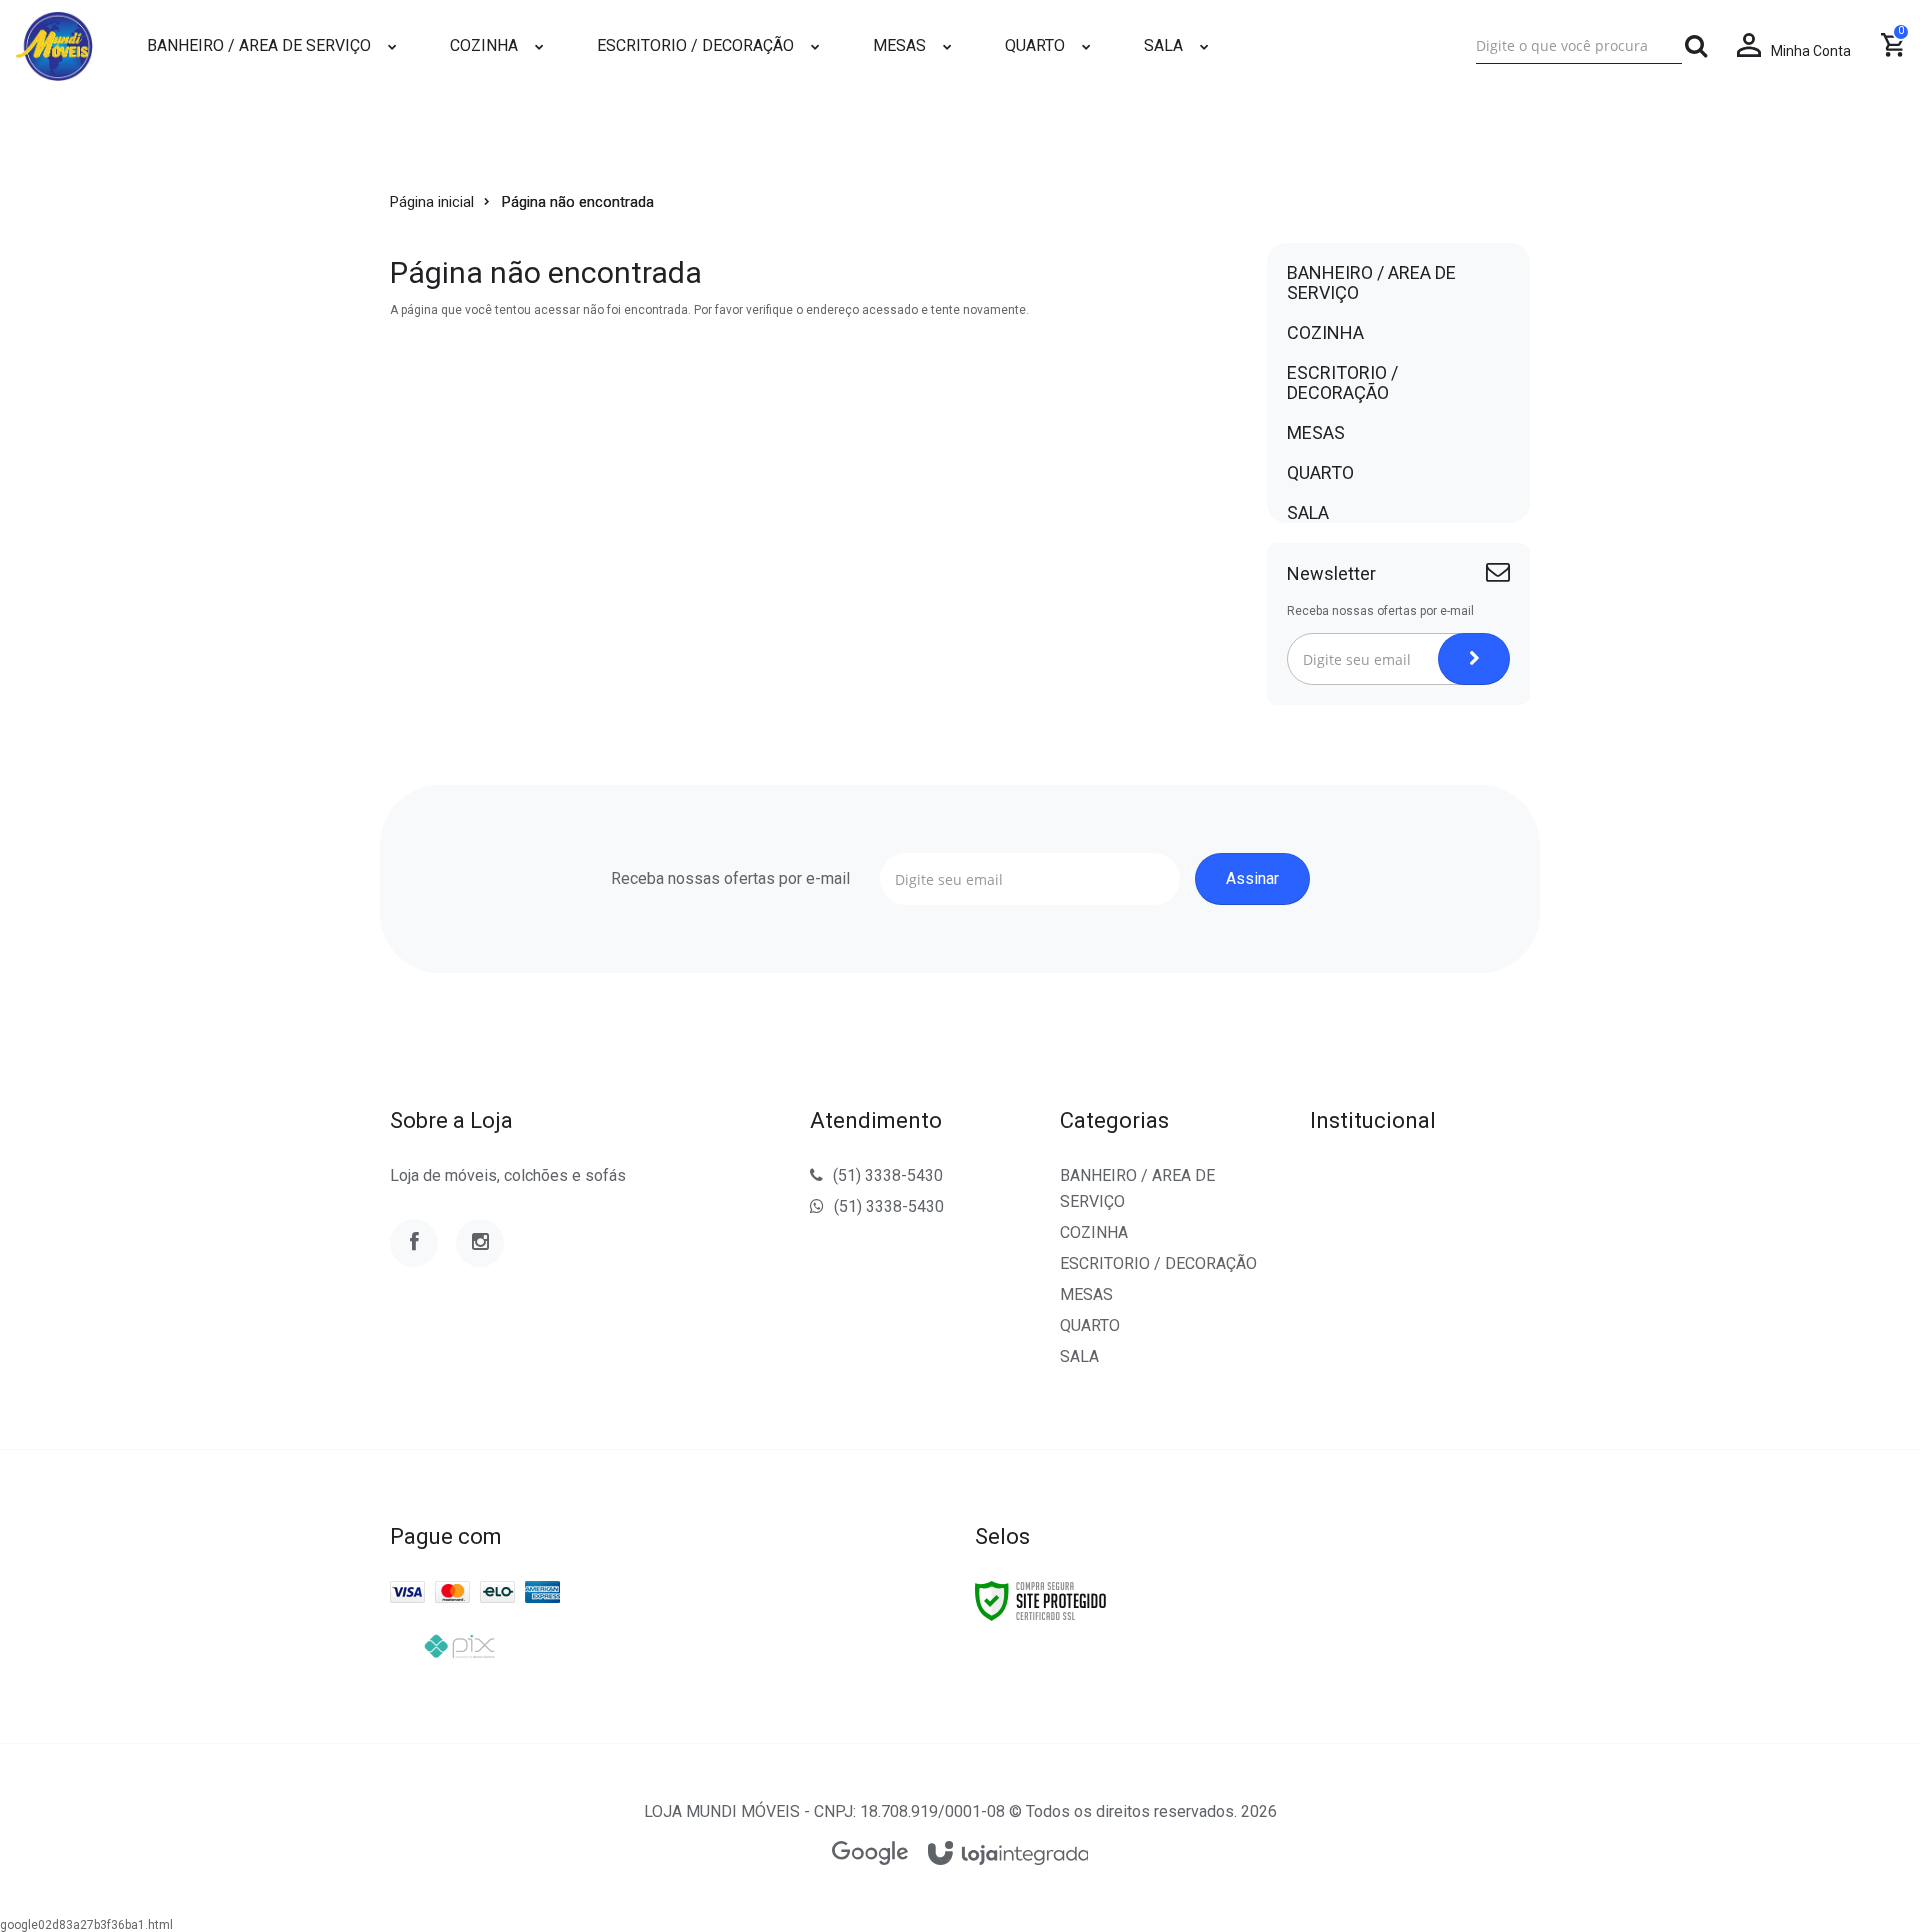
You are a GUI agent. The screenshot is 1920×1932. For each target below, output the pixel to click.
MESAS (1086, 1294)
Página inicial (432, 202)
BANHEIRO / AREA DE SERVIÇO (1137, 1188)
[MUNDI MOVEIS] (54, 46)
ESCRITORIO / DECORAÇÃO (1158, 1263)
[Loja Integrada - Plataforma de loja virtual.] (1008, 1854)
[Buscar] (1696, 46)
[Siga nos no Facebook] (414, 1243)
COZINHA (1094, 1232)
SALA (1079, 1356)
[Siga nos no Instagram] (480, 1243)
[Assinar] (1474, 659)
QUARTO (1090, 1325)
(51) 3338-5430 (888, 1175)
